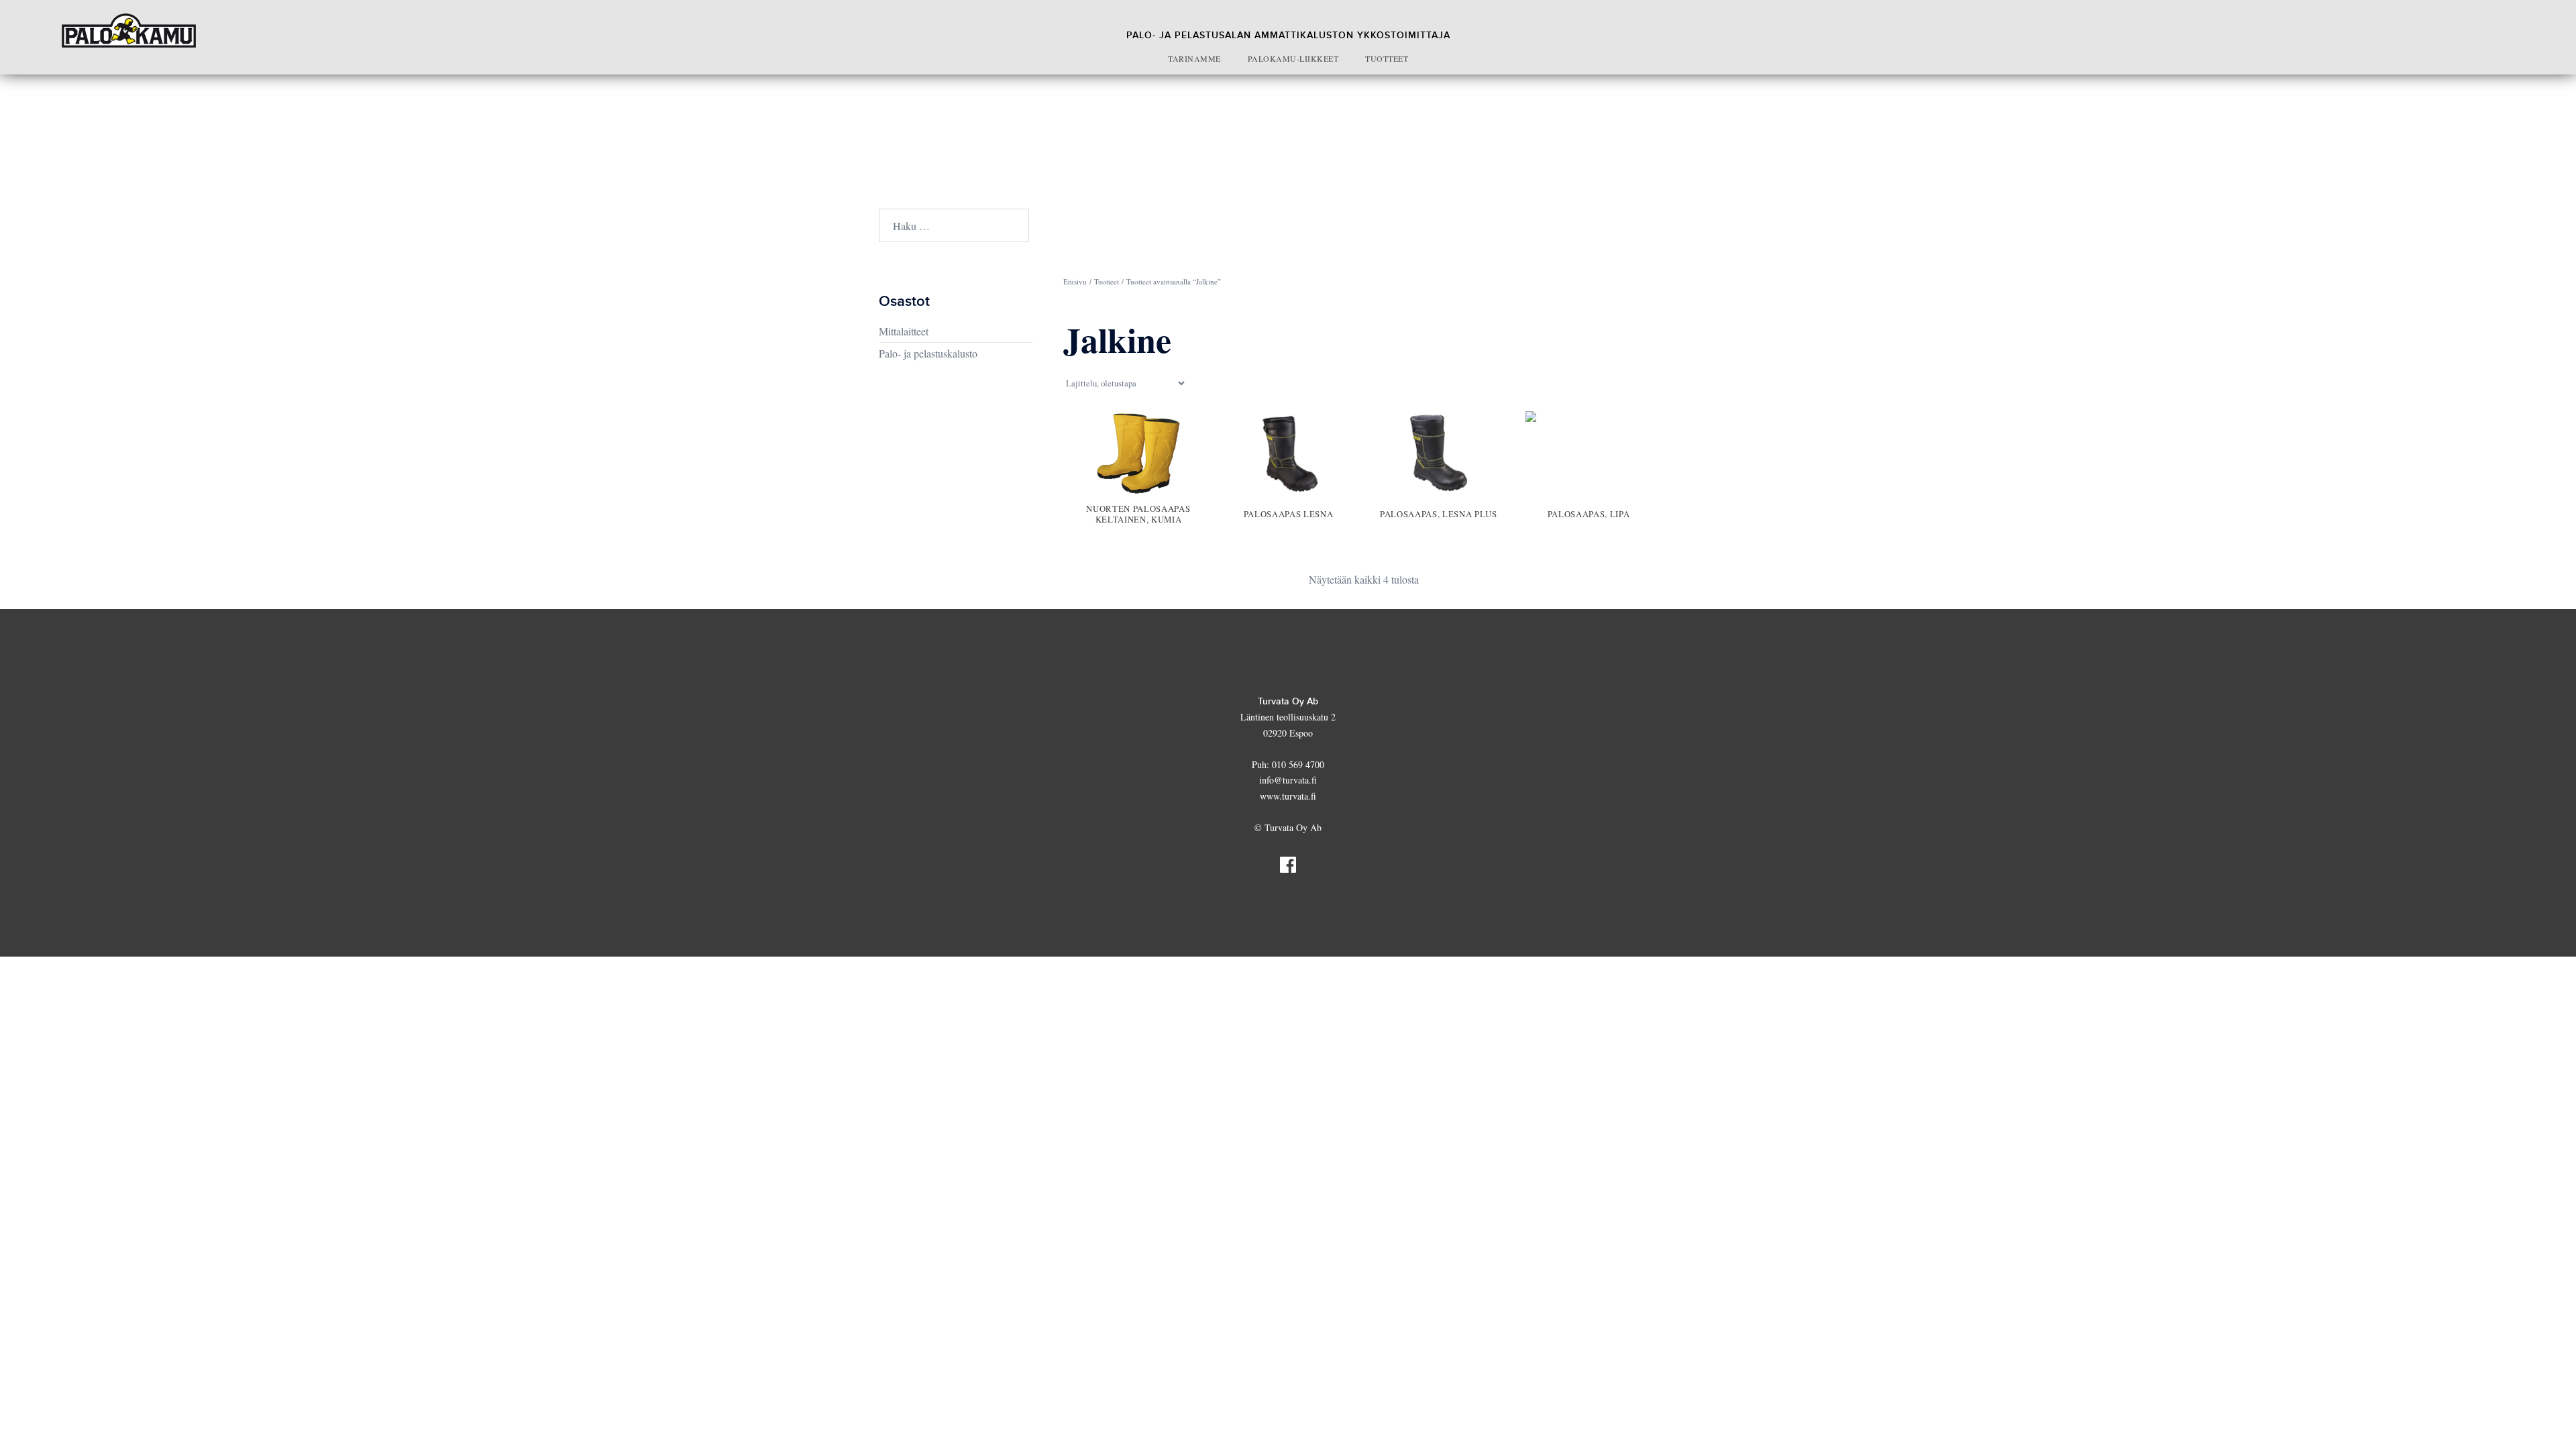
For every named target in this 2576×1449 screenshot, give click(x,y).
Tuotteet (1387, 58)
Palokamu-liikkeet (1293, 58)
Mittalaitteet (904, 331)
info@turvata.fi (1288, 780)
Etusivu (1075, 281)
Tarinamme (1194, 58)
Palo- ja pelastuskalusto (928, 353)
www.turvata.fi (1288, 796)
